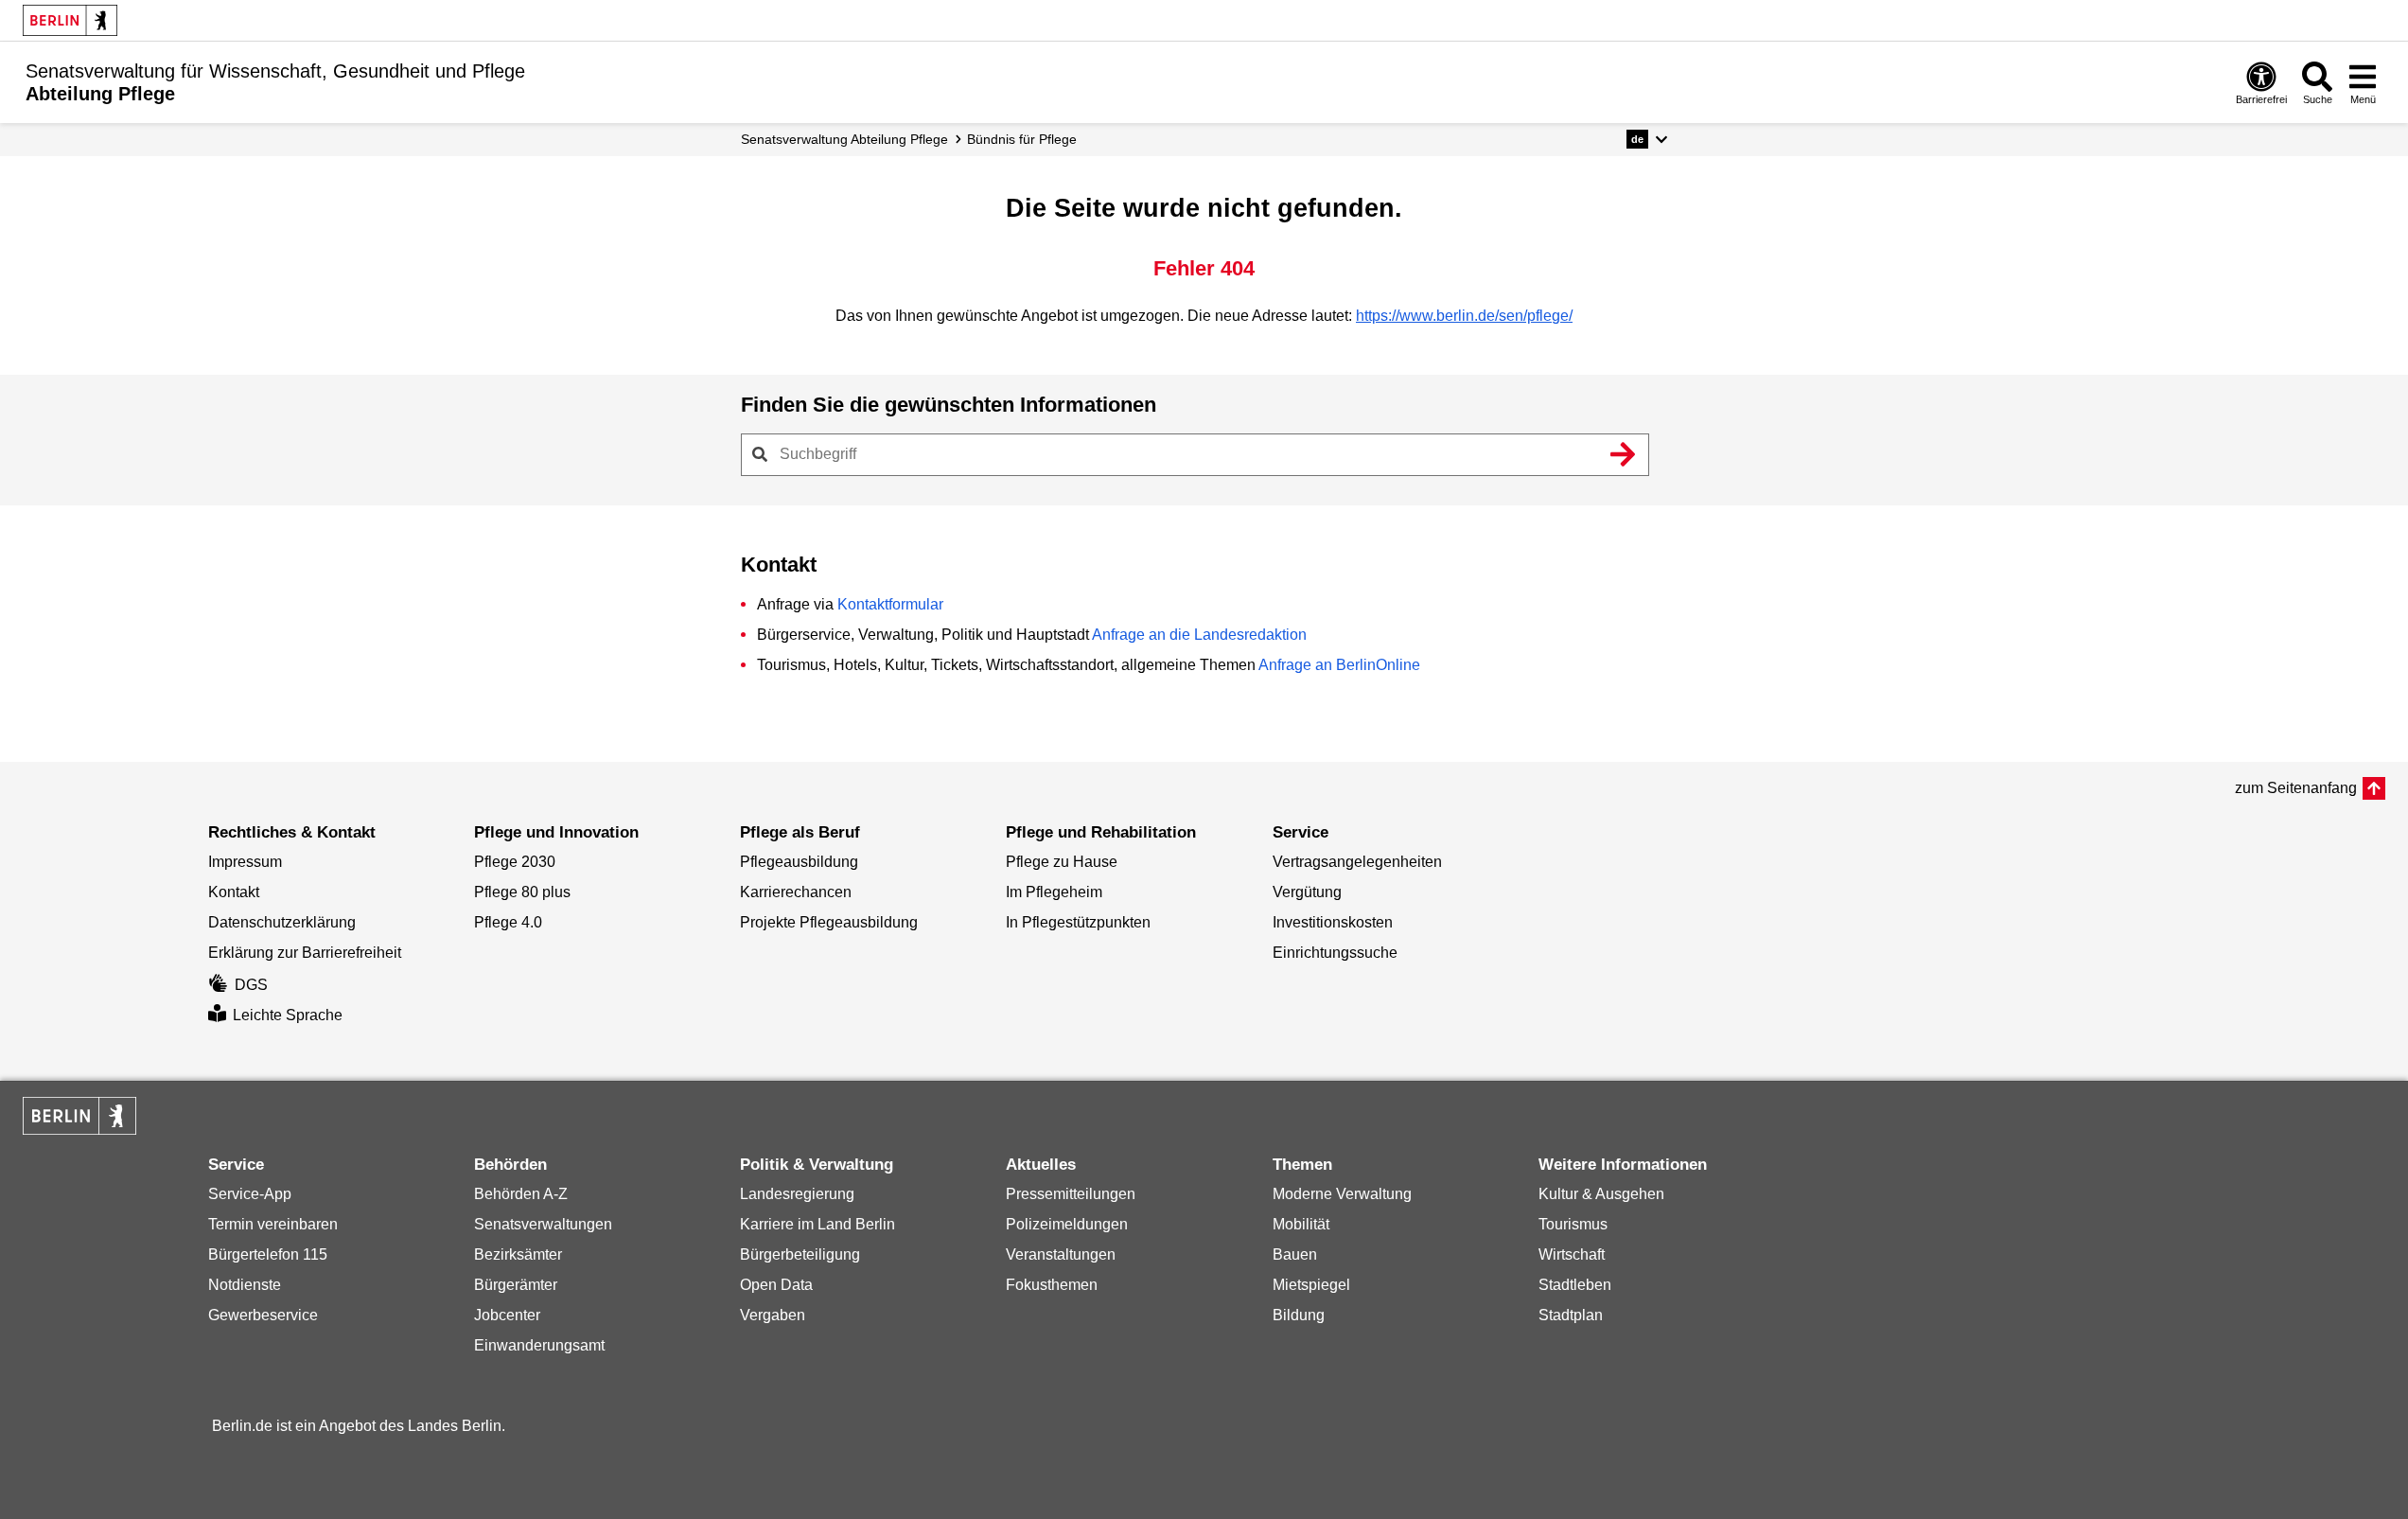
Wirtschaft (1572, 1254)
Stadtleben (1575, 1285)
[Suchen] (1624, 454)
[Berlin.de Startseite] (70, 20)
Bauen (1295, 1254)
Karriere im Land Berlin (817, 1224)
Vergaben (773, 1315)
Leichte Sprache (288, 1015)
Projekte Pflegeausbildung (829, 922)
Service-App (250, 1194)
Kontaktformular (890, 604)
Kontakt (234, 892)
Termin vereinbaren (273, 1224)
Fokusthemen (1052, 1285)
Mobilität (1301, 1224)
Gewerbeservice (263, 1315)
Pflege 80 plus (522, 892)
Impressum (245, 862)
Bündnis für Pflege (1022, 139)
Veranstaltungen (1061, 1254)
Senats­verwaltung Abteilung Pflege (844, 139)
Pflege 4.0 (508, 922)
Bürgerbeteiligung (800, 1254)
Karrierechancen (796, 892)
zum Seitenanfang (2296, 788)
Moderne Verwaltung (1342, 1194)
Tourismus (1573, 1224)
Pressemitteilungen (1071, 1194)
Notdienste (245, 1285)
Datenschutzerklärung (282, 922)
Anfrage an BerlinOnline (1339, 665)
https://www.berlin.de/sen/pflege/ (1464, 316)
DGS (251, 985)
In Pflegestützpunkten (1078, 922)
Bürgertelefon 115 (268, 1254)
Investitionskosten (1333, 922)
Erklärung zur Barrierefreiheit (305, 953)
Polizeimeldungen (1067, 1224)
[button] (1647, 139)
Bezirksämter (518, 1254)
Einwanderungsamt (539, 1345)
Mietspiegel (1311, 1285)
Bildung (1299, 1315)
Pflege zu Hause (1062, 862)
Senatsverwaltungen (543, 1224)
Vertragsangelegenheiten (1357, 862)
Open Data (776, 1285)
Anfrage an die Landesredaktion (1199, 635)
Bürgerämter (516, 1285)
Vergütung (1307, 892)
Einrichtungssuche (1335, 953)
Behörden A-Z (521, 1194)
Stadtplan (1571, 1315)
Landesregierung (797, 1194)
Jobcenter (507, 1315)
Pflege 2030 (515, 862)
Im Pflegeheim (1054, 892)
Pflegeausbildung (799, 862)
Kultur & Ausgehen (1601, 1194)
